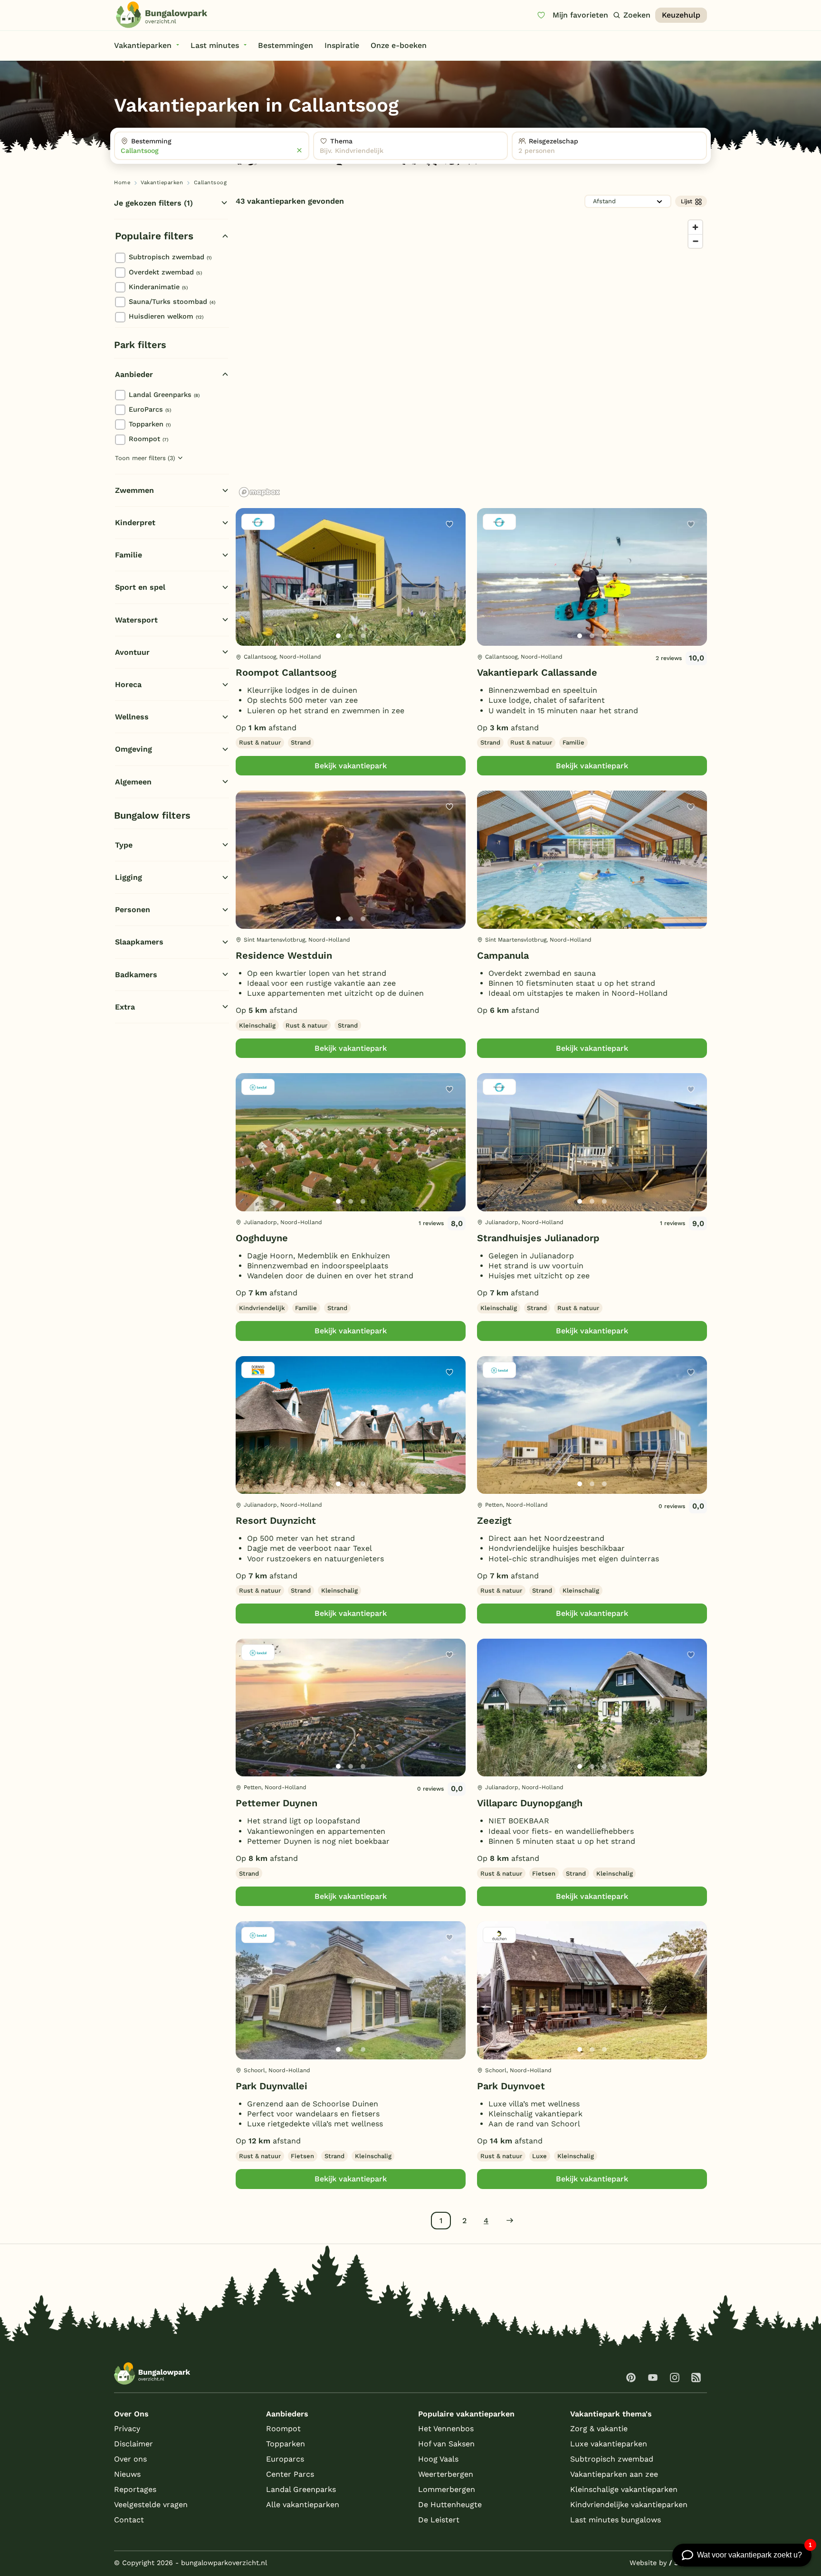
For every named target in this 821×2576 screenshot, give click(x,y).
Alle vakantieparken (303, 2505)
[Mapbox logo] (259, 492)
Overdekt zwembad (165, 272)
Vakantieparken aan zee (614, 2474)
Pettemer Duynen (277, 1803)
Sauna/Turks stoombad (172, 302)
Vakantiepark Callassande (537, 672)
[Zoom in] (695, 227)
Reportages (135, 2489)
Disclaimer (134, 2444)
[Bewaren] (449, 524)
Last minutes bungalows (616, 2520)
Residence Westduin (284, 955)
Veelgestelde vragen (151, 2505)
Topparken (150, 424)
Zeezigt (494, 1520)
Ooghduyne (262, 1238)
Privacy (127, 2429)
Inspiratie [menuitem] (342, 45)
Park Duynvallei (272, 2086)
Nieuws (127, 2474)
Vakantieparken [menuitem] (143, 45)
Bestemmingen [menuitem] (286, 45)
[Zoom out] (695, 241)
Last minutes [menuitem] (215, 45)
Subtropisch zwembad (170, 257)
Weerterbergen (446, 2474)
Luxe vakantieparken (609, 2444)
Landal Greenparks (164, 395)
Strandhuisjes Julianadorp (538, 1238)
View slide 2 (351, 636)
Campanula (503, 955)
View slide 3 (363, 636)
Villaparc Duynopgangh (530, 1803)
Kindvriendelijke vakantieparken (629, 2505)
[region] (471, 358)
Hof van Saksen (446, 2444)
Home (122, 183)
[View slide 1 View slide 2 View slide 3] (351, 577)
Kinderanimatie (158, 287)
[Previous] (248, 592)
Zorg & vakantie (599, 2429)
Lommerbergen (447, 2489)
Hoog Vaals (438, 2459)
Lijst (687, 201)
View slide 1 (338, 636)
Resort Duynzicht (276, 1520)
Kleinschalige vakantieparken (624, 2489)
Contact (129, 2520)
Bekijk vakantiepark (351, 766)
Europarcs (285, 2459)
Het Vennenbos (446, 2429)
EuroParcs (150, 409)
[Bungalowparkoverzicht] (162, 15)
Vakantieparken (162, 183)
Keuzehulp (681, 15)
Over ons (130, 2459)
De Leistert (439, 2520)
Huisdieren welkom (166, 316)
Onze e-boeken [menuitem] (399, 45)
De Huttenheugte (450, 2505)
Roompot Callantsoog (286, 672)
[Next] (450, 592)
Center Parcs (290, 2474)
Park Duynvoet (511, 2086)
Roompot (148, 439)
